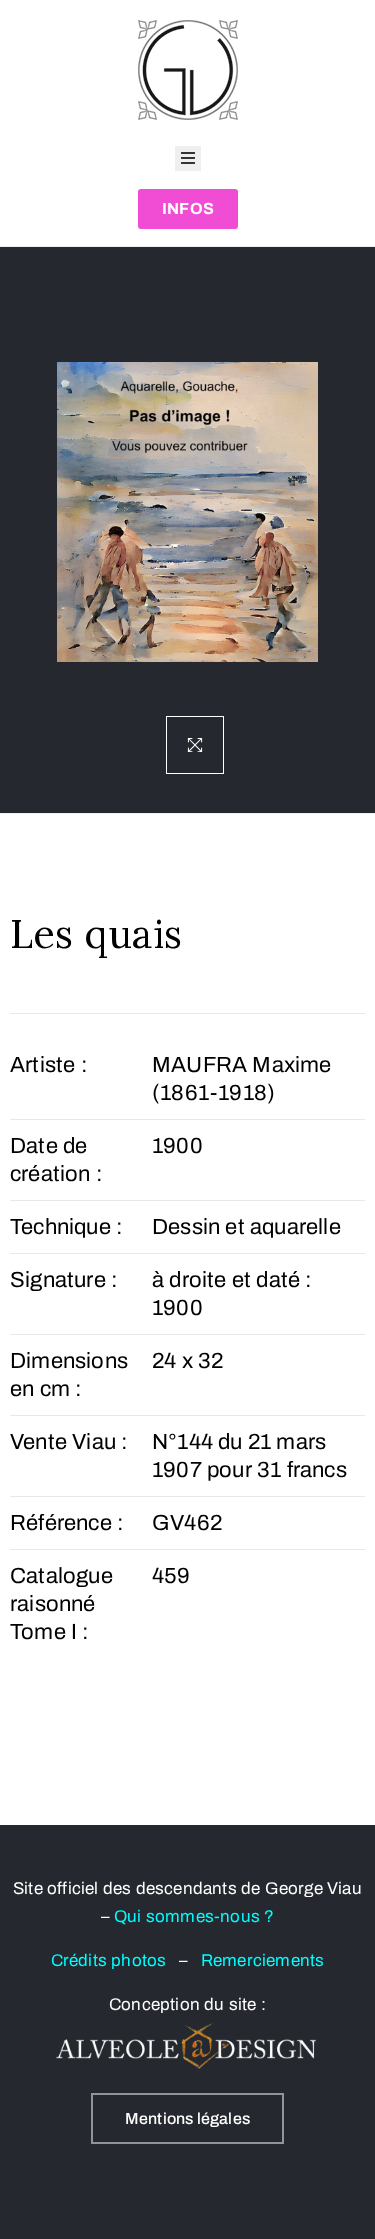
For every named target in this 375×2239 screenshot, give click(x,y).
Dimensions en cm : (69, 1375)
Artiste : (49, 1065)
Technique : (66, 1227)
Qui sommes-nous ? (194, 1916)
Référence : (67, 1523)
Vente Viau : (69, 1442)
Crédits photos (115, 1960)
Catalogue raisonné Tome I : (61, 1604)
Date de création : (56, 1160)
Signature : (64, 1280)
